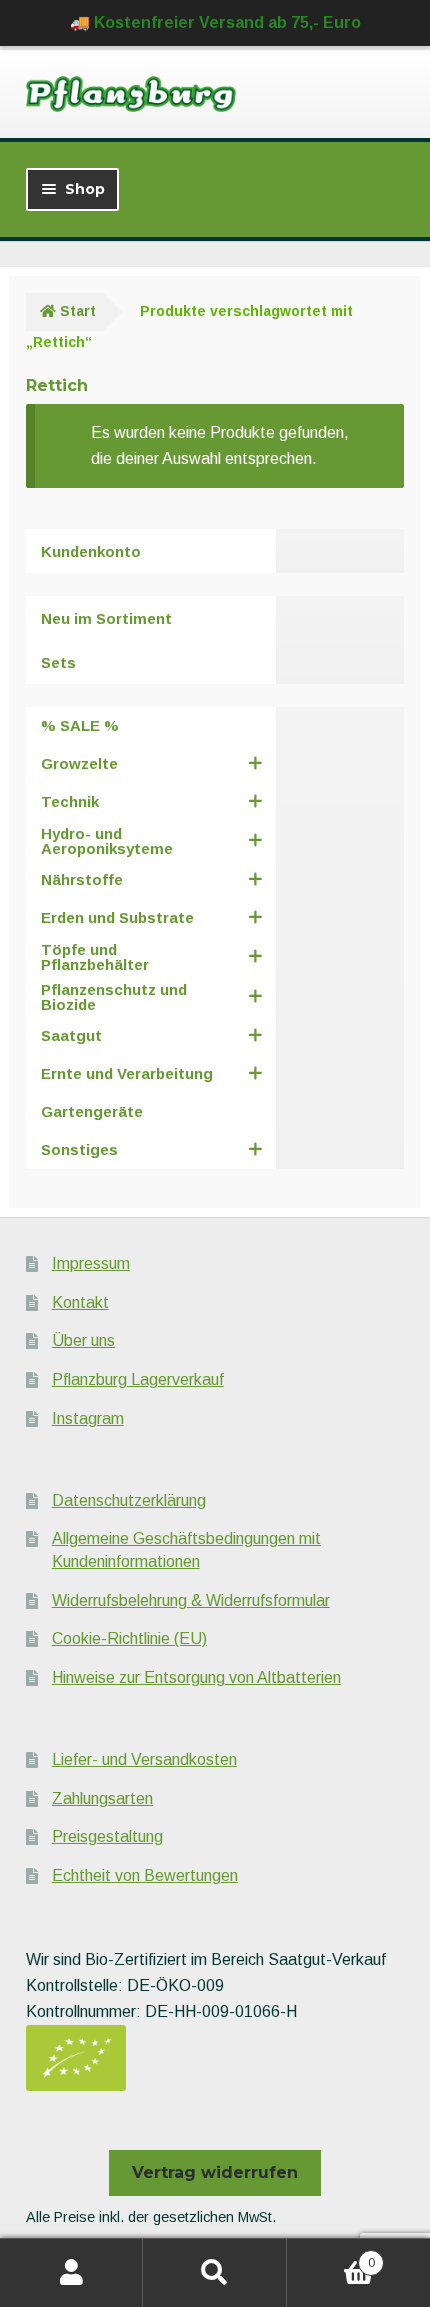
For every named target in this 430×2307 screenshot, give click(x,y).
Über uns (83, 1340)
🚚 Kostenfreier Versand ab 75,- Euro (215, 22)
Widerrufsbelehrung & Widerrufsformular (191, 1600)
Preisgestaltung (107, 1836)
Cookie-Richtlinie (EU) (129, 1638)
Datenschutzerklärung (129, 1500)
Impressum (91, 1263)
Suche (214, 2273)
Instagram (88, 1418)
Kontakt (80, 1302)
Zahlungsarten (102, 1798)
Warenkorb (331, 2256)
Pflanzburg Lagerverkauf (138, 1379)
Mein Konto (71, 2273)
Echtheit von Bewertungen (145, 1875)
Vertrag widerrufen (215, 2172)
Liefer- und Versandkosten (144, 1759)
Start (78, 311)
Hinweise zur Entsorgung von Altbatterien (196, 1677)
